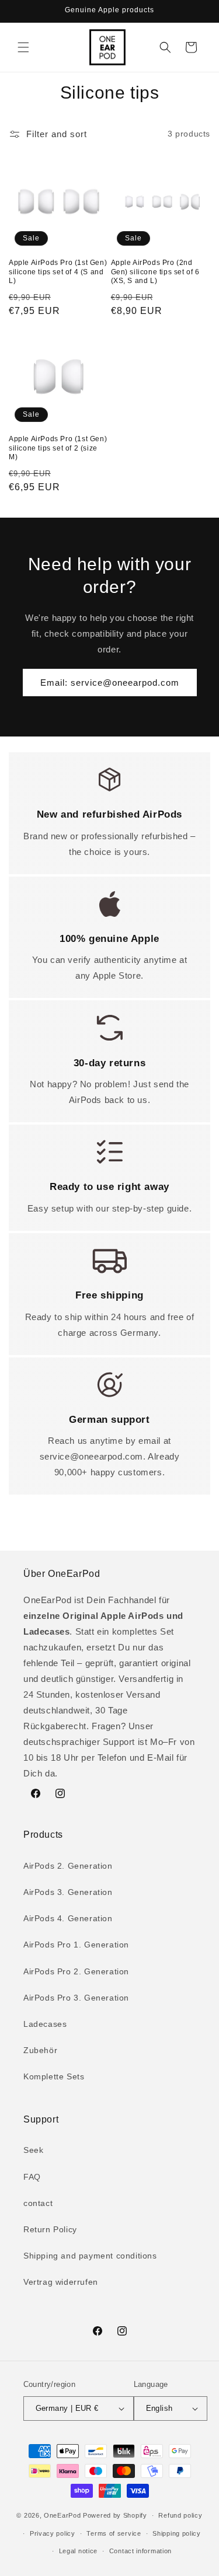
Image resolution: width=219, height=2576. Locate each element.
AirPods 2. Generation (68, 1866)
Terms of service (114, 2533)
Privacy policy (53, 2533)
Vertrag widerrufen (61, 2282)
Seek (33, 2150)
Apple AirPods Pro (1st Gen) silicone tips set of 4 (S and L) (58, 272)
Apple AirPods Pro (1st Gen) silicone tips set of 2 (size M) (58, 448)
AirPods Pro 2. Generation (76, 1971)
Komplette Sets (54, 2076)
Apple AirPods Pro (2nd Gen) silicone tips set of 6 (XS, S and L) (155, 272)
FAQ (32, 2177)
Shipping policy (177, 2533)
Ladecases (45, 2024)
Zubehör (40, 2050)
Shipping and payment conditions (90, 2256)
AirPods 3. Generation (68, 1892)
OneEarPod (62, 2515)
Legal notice (78, 2551)
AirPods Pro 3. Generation (76, 1998)
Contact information (140, 2551)
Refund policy (180, 2515)
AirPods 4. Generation (68, 1918)
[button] (23, 47)
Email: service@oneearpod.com (110, 683)
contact (38, 2203)
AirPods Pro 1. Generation (76, 1945)
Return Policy (50, 2229)
